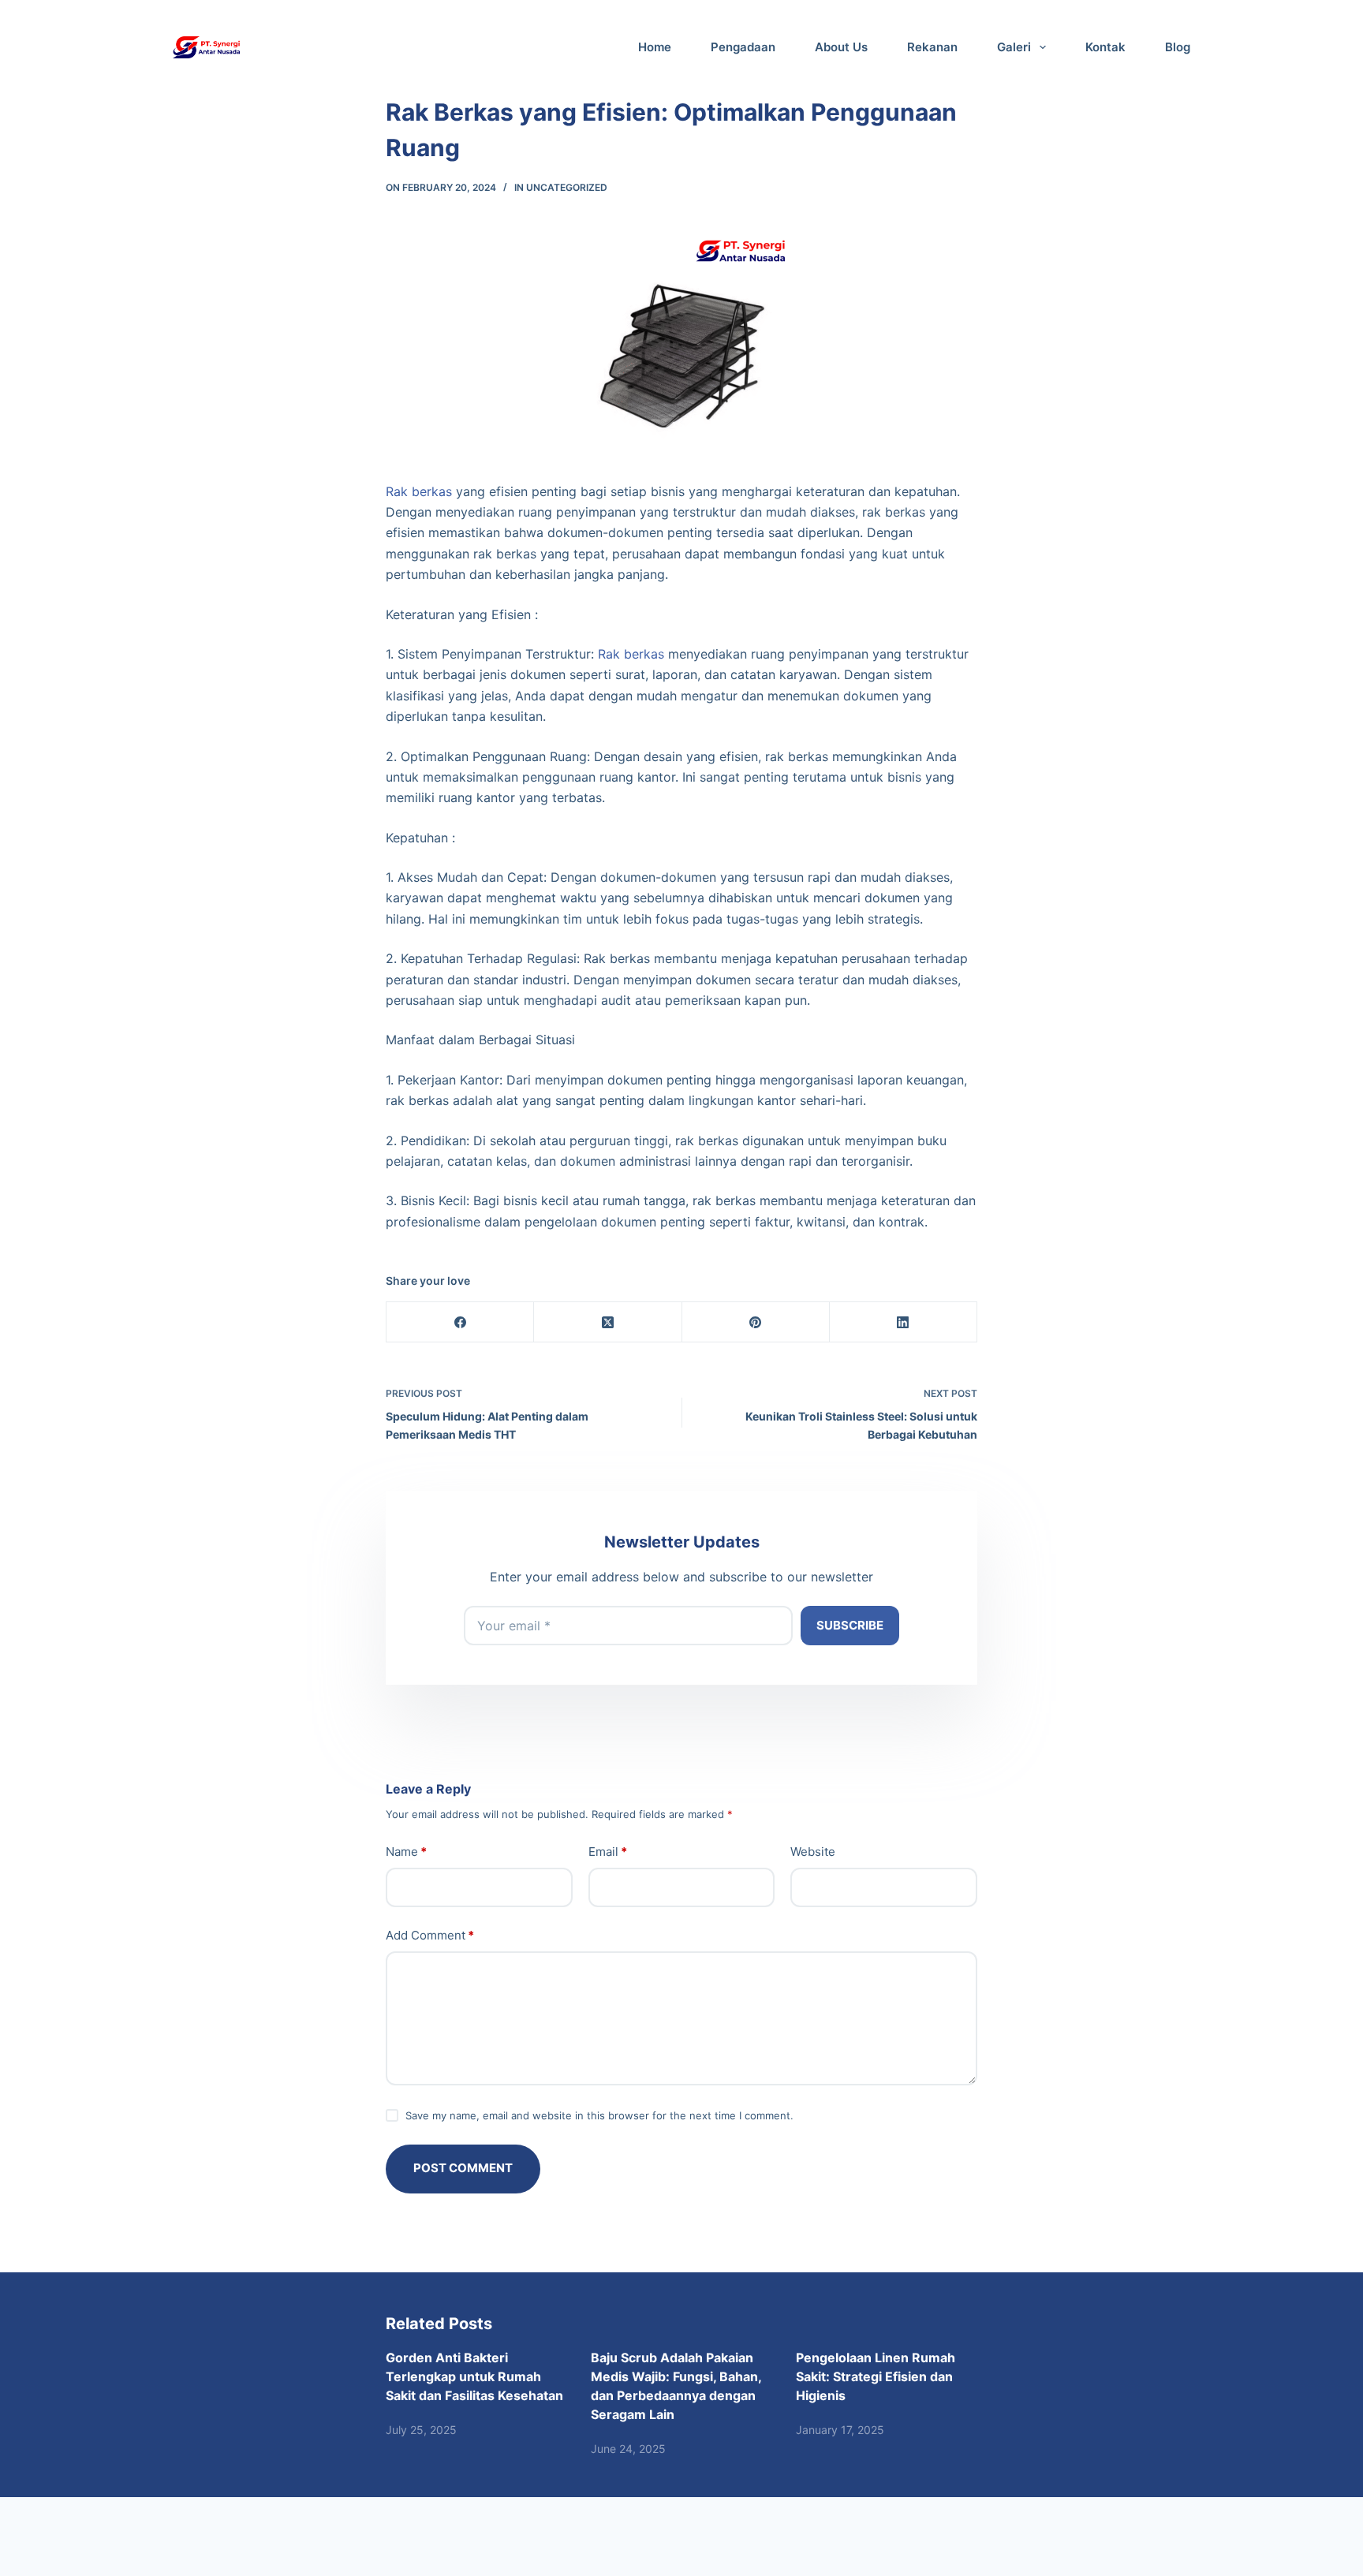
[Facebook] (460, 1322)
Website (813, 1852)
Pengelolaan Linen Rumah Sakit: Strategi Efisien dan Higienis (876, 2376)
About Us (841, 47)
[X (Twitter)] (608, 1322)
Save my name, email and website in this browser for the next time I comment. (599, 2115)
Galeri (1014, 47)
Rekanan (932, 47)
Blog (1178, 47)
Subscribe (850, 1625)
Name (406, 1852)
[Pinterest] (756, 1322)
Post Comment (463, 2168)
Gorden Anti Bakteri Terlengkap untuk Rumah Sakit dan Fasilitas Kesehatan (474, 2376)
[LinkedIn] (904, 1322)
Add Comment (430, 1935)
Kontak (1105, 47)
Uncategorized (567, 187)
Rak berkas (419, 491)
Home (655, 47)
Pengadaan (743, 47)
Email (608, 1852)
